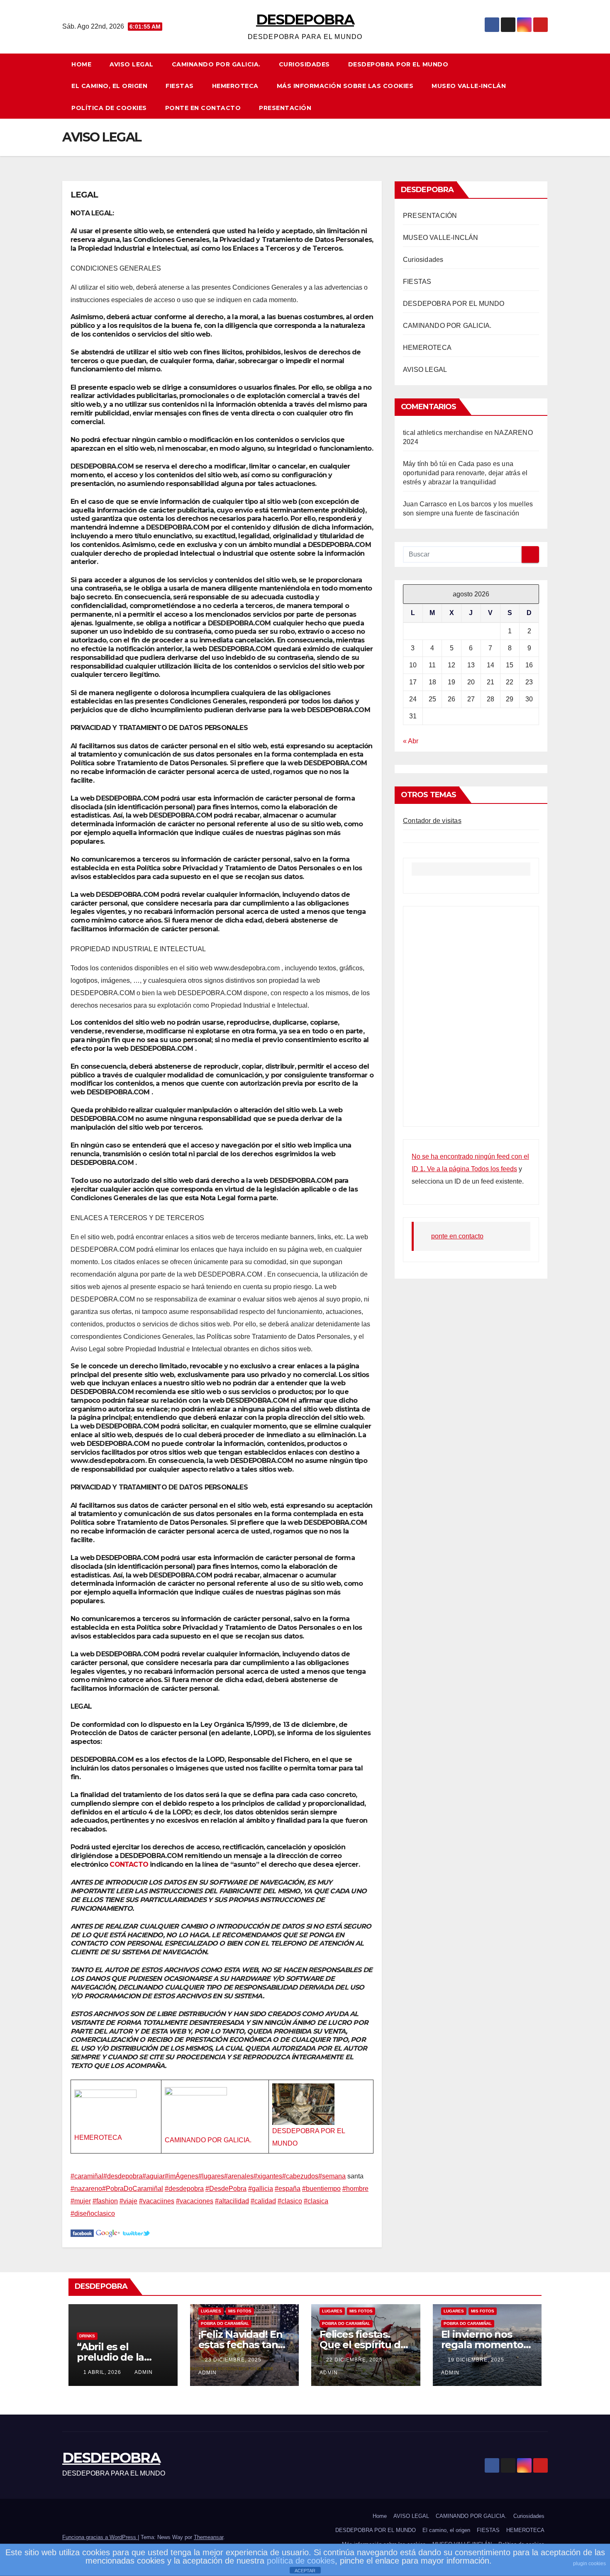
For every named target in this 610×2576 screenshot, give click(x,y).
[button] (545, 86)
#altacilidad (232, 2201)
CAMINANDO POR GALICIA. (216, 64)
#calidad (263, 2201)
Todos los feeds (494, 1169)
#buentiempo (321, 2189)
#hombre (355, 2189)
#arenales (239, 2176)
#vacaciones (195, 2201)
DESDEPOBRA (305, 20)
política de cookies (301, 2561)
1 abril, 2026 (103, 2372)
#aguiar (154, 2176)
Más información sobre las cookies (345, 86)
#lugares (211, 2176)
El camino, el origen (109, 86)
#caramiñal (87, 2176)
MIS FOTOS (240, 2311)
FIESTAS (180, 86)
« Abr (411, 741)
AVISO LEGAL (132, 64)
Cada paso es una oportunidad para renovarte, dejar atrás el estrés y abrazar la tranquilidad (465, 473)
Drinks (87, 2336)
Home (81, 64)
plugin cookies (589, 2564)
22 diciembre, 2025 (355, 2360)
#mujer (81, 2201)
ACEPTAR (305, 2571)
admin (144, 2372)
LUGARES (211, 2311)
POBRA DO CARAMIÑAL (225, 2323)
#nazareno (86, 2189)
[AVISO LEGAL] (82, 2233)
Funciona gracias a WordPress (100, 2537)
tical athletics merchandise (443, 433)
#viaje (128, 2201)
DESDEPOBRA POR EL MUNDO (398, 64)
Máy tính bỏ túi (425, 464)
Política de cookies (109, 108)
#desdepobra (123, 2176)
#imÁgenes (182, 2176)
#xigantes (268, 2176)
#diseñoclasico (93, 2213)
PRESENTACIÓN (285, 108)
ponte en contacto (203, 108)
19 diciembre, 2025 (477, 2360)
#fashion (105, 2201)
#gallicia (261, 2189)
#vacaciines (157, 2201)
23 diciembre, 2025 (234, 2360)
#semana (332, 2176)
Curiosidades (304, 64)
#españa (288, 2189)
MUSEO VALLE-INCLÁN (469, 86)
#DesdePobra (226, 2189)
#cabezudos (300, 2176)
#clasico (290, 2201)
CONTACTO (129, 1864)
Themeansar (209, 2537)
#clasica (316, 2201)
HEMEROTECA (235, 86)
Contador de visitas (432, 821)
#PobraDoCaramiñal (133, 2189)
